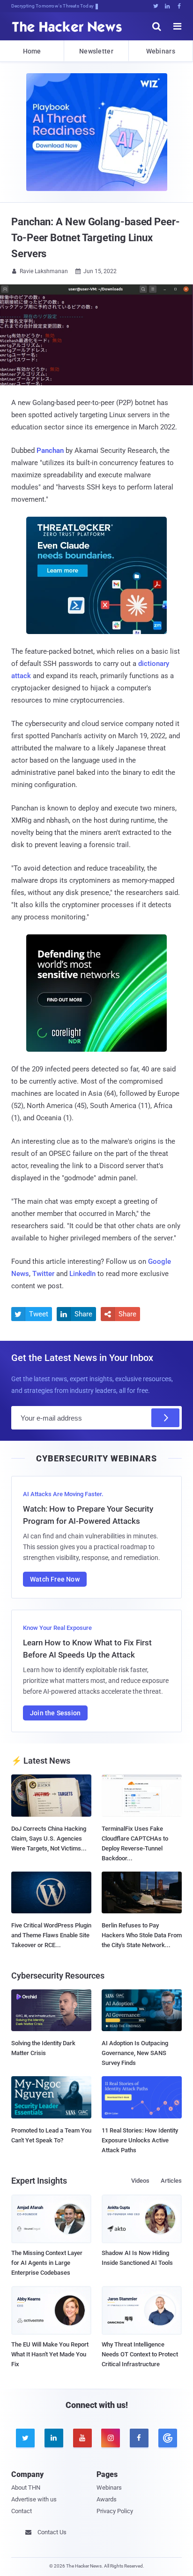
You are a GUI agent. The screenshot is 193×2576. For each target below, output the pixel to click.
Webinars (161, 51)
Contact (22, 2511)
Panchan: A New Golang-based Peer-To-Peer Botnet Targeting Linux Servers (96, 238)
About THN (26, 2488)
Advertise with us (34, 2499)
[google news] (167, 2438)
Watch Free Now (55, 1579)
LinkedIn (82, 1274)
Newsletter (96, 51)
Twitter (43, 1274)
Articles (171, 2181)
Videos (140, 2181)
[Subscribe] (165, 1418)
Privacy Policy (115, 2511)
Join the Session (55, 1713)
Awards (107, 2499)
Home (32, 51)
